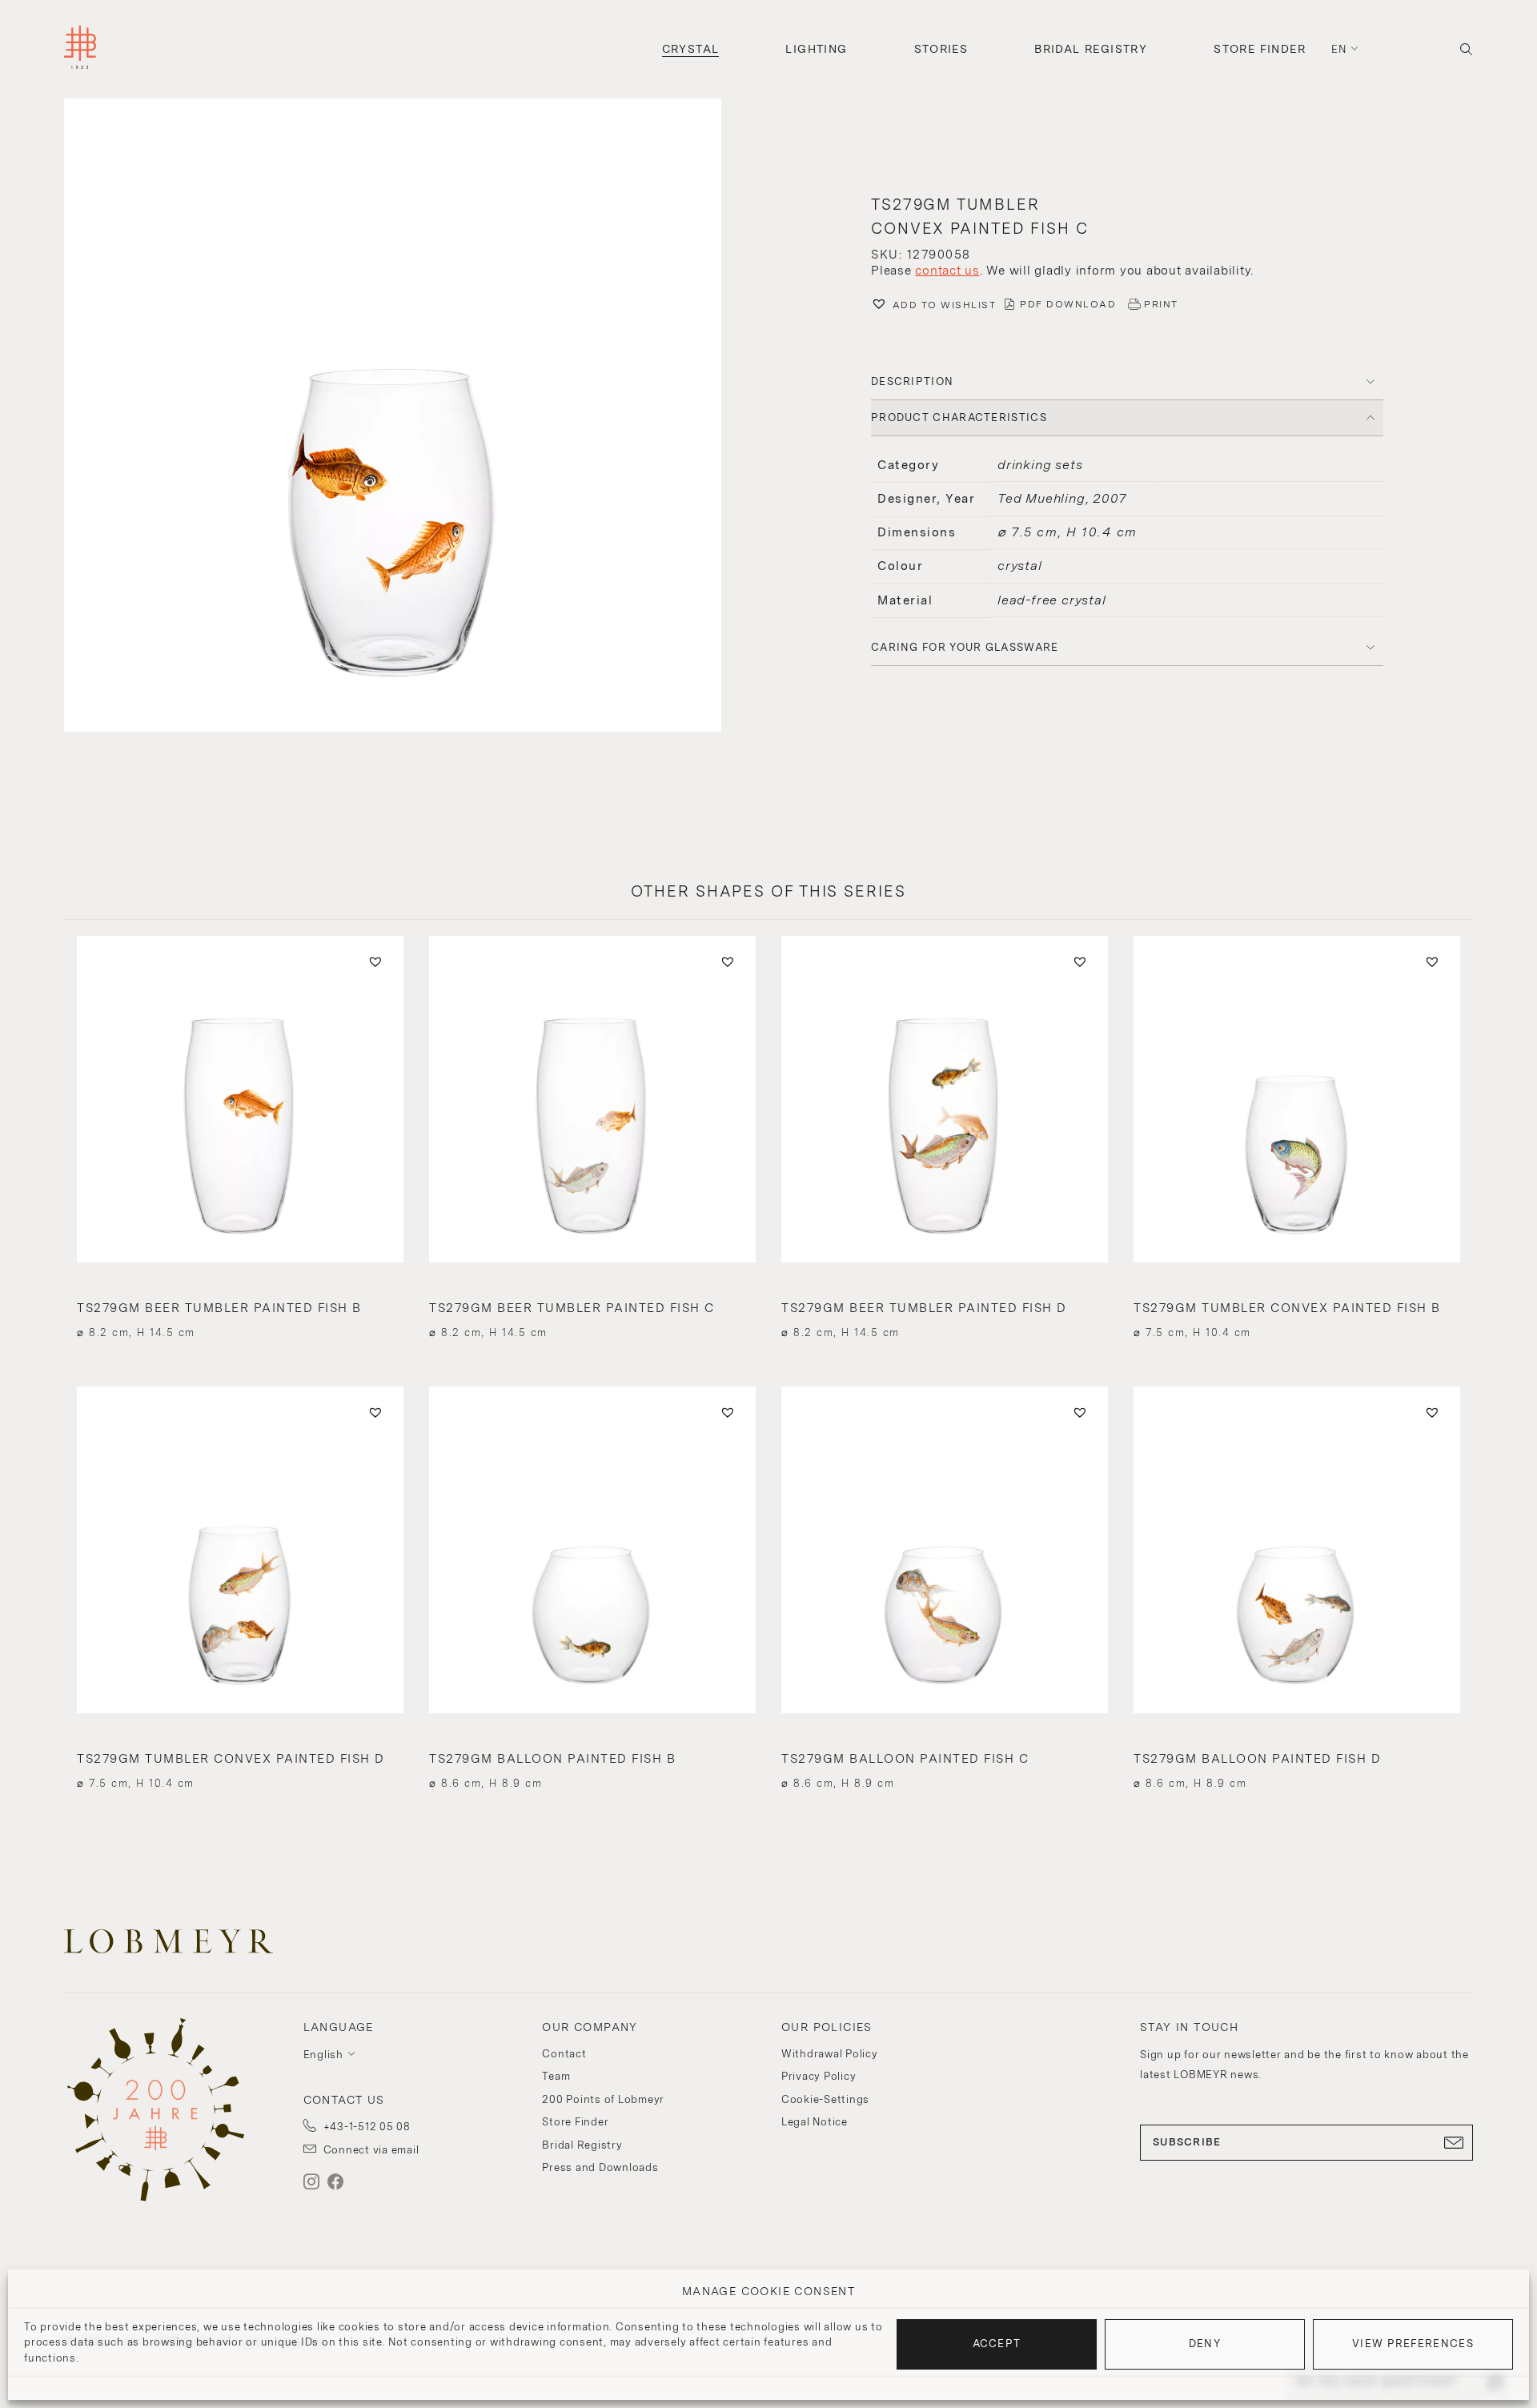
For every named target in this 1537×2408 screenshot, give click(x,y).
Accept (997, 2344)
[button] (410, 417)
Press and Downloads (600, 2167)
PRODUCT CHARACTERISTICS (959, 417)
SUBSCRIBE (1187, 2142)
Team (556, 2076)
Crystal (691, 49)
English (323, 2055)
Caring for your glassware (965, 647)
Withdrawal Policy (830, 2054)
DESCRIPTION (912, 381)
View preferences (1413, 2344)
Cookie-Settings (825, 2099)
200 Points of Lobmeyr (603, 2099)
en (1339, 49)
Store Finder (1260, 49)
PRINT (1161, 304)
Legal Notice (815, 2122)
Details (240, 1304)
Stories (941, 49)
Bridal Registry (1091, 49)
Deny (1205, 2344)
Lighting (816, 49)
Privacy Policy (819, 2076)
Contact (564, 2054)
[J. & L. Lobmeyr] (80, 49)
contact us (947, 271)
